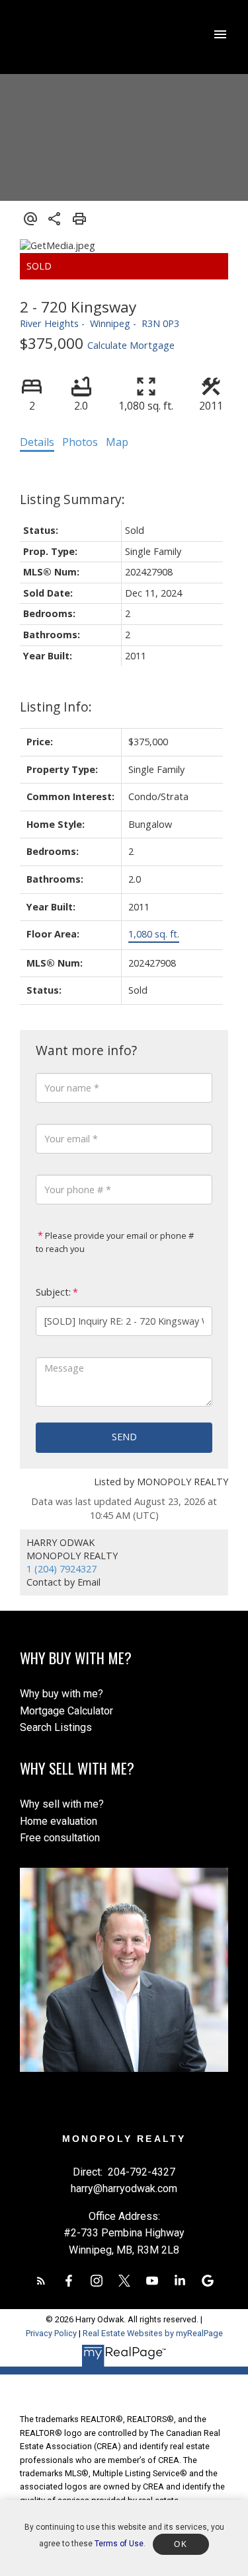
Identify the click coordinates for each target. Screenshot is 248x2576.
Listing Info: (56, 707)
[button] (41, 2281)
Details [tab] (37, 442)
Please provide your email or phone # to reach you (115, 1242)
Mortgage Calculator (66, 1711)
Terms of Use (119, 2544)
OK (181, 2544)
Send (124, 1437)
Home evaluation (59, 1821)
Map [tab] (117, 442)
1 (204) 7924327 (62, 1569)
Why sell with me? (62, 1804)
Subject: (53, 1292)
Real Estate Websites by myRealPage (153, 2333)
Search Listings (56, 1727)
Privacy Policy (51, 2333)
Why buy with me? (62, 1694)
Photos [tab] (80, 442)
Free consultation (60, 1838)
